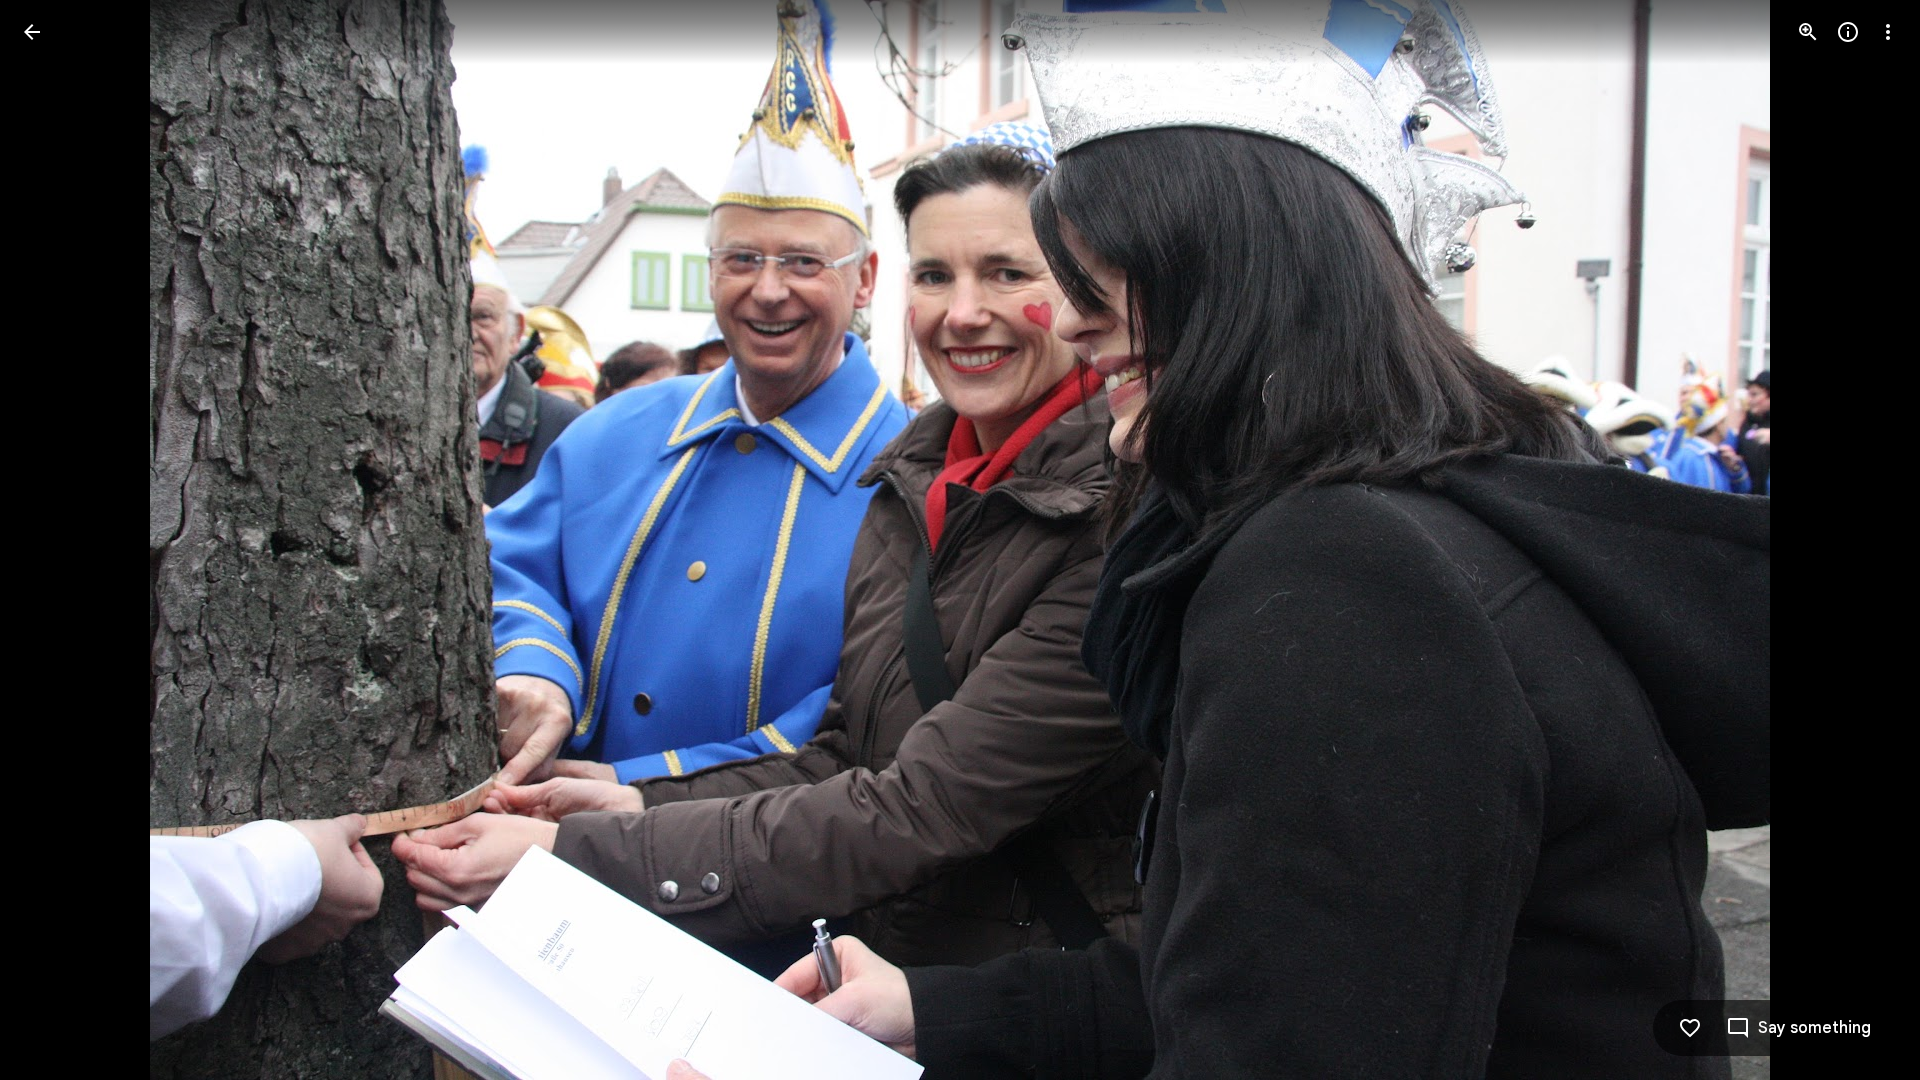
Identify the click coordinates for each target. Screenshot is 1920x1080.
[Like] (1690, 1028)
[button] (56, 540)
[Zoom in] (1808, 32)
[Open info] (1848, 32)
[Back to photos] (32, 32)
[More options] (1888, 32)
